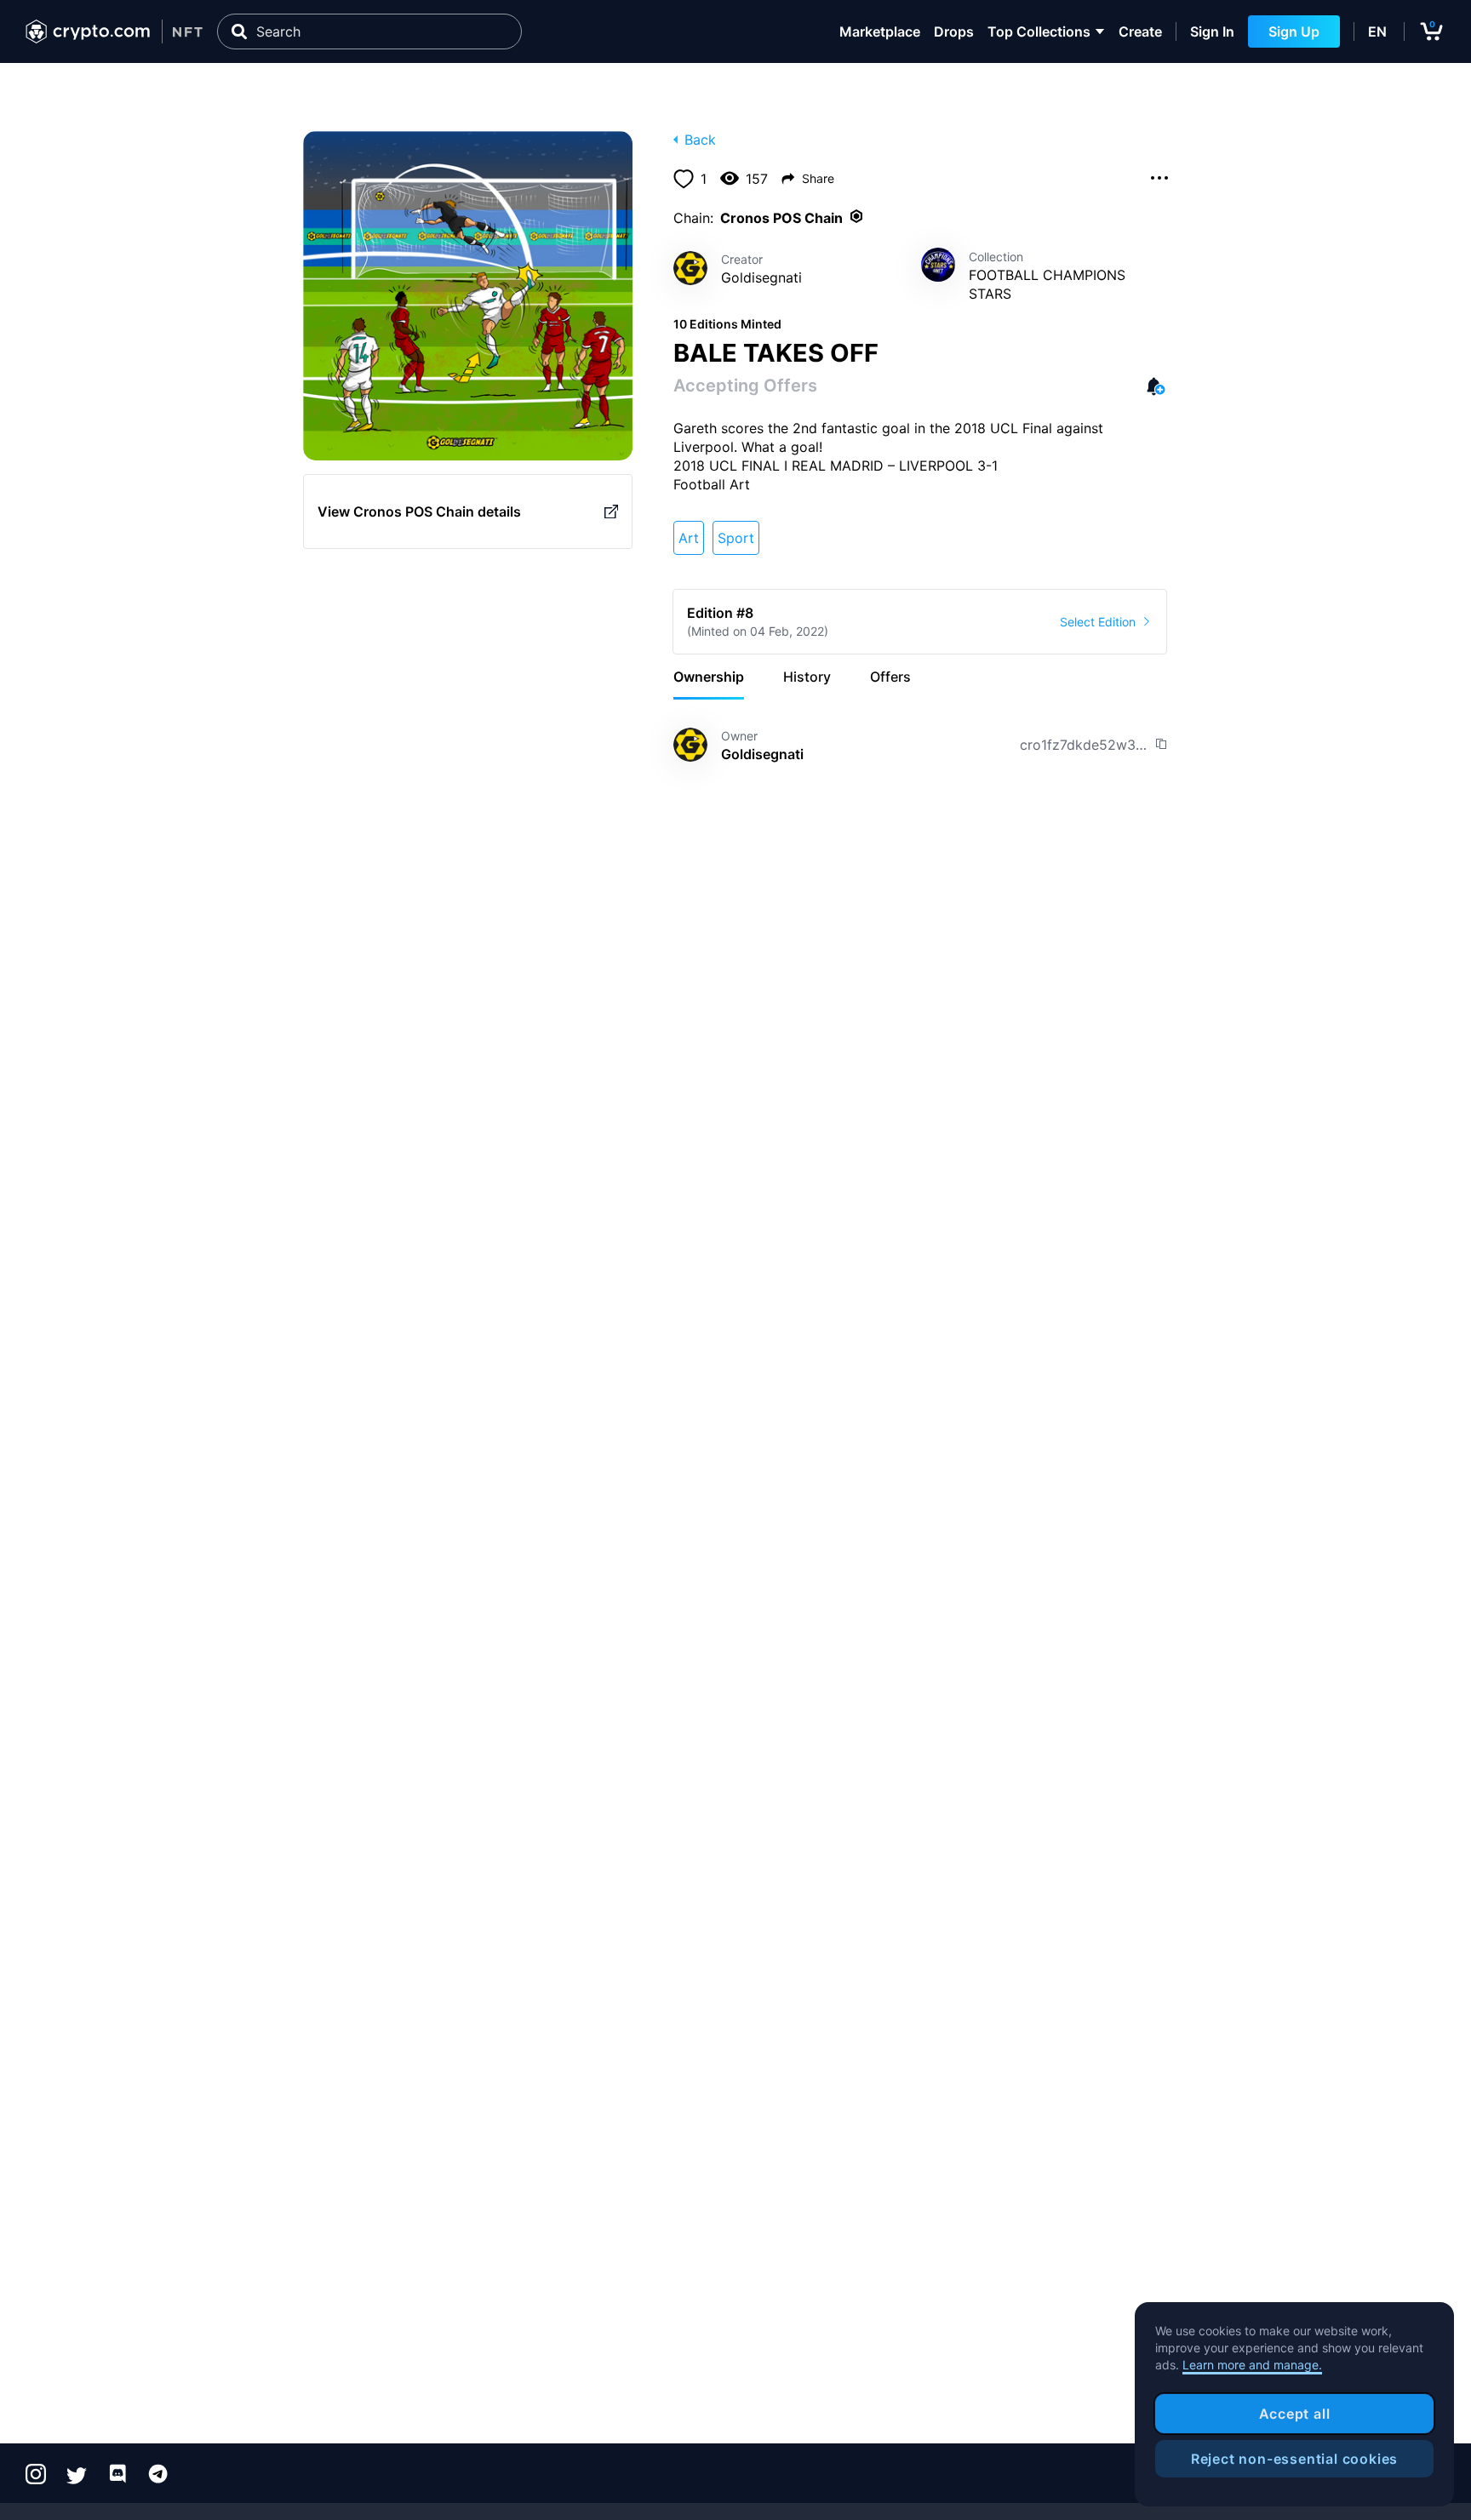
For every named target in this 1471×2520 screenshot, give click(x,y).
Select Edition (1098, 622)
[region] (1294, 2404)
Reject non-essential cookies (1294, 2459)
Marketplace (880, 31)
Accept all (1295, 2414)
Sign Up (1294, 31)
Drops (954, 31)
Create (1140, 31)
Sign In (1212, 31)
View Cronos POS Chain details (419, 511)
